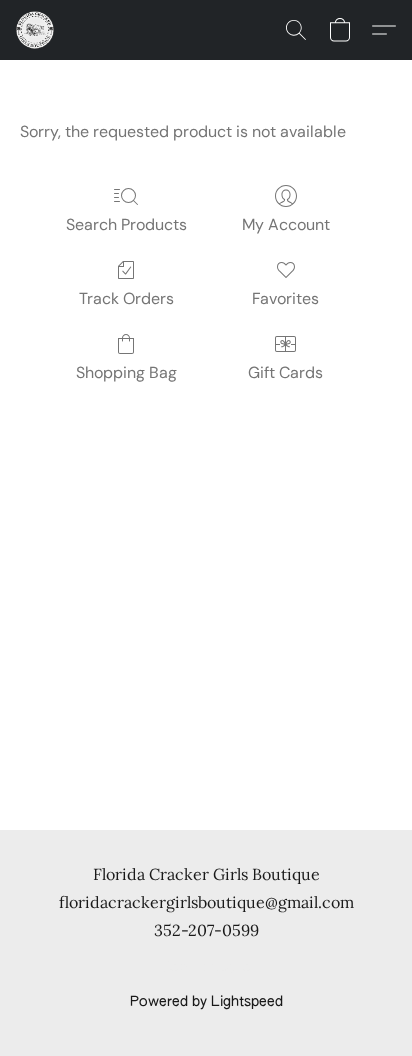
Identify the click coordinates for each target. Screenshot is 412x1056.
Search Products (126, 224)
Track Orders (126, 298)
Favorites (285, 298)
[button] (36, 30)
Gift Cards (285, 372)
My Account (286, 224)
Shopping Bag (126, 372)
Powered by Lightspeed (206, 1002)
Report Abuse (206, 968)
